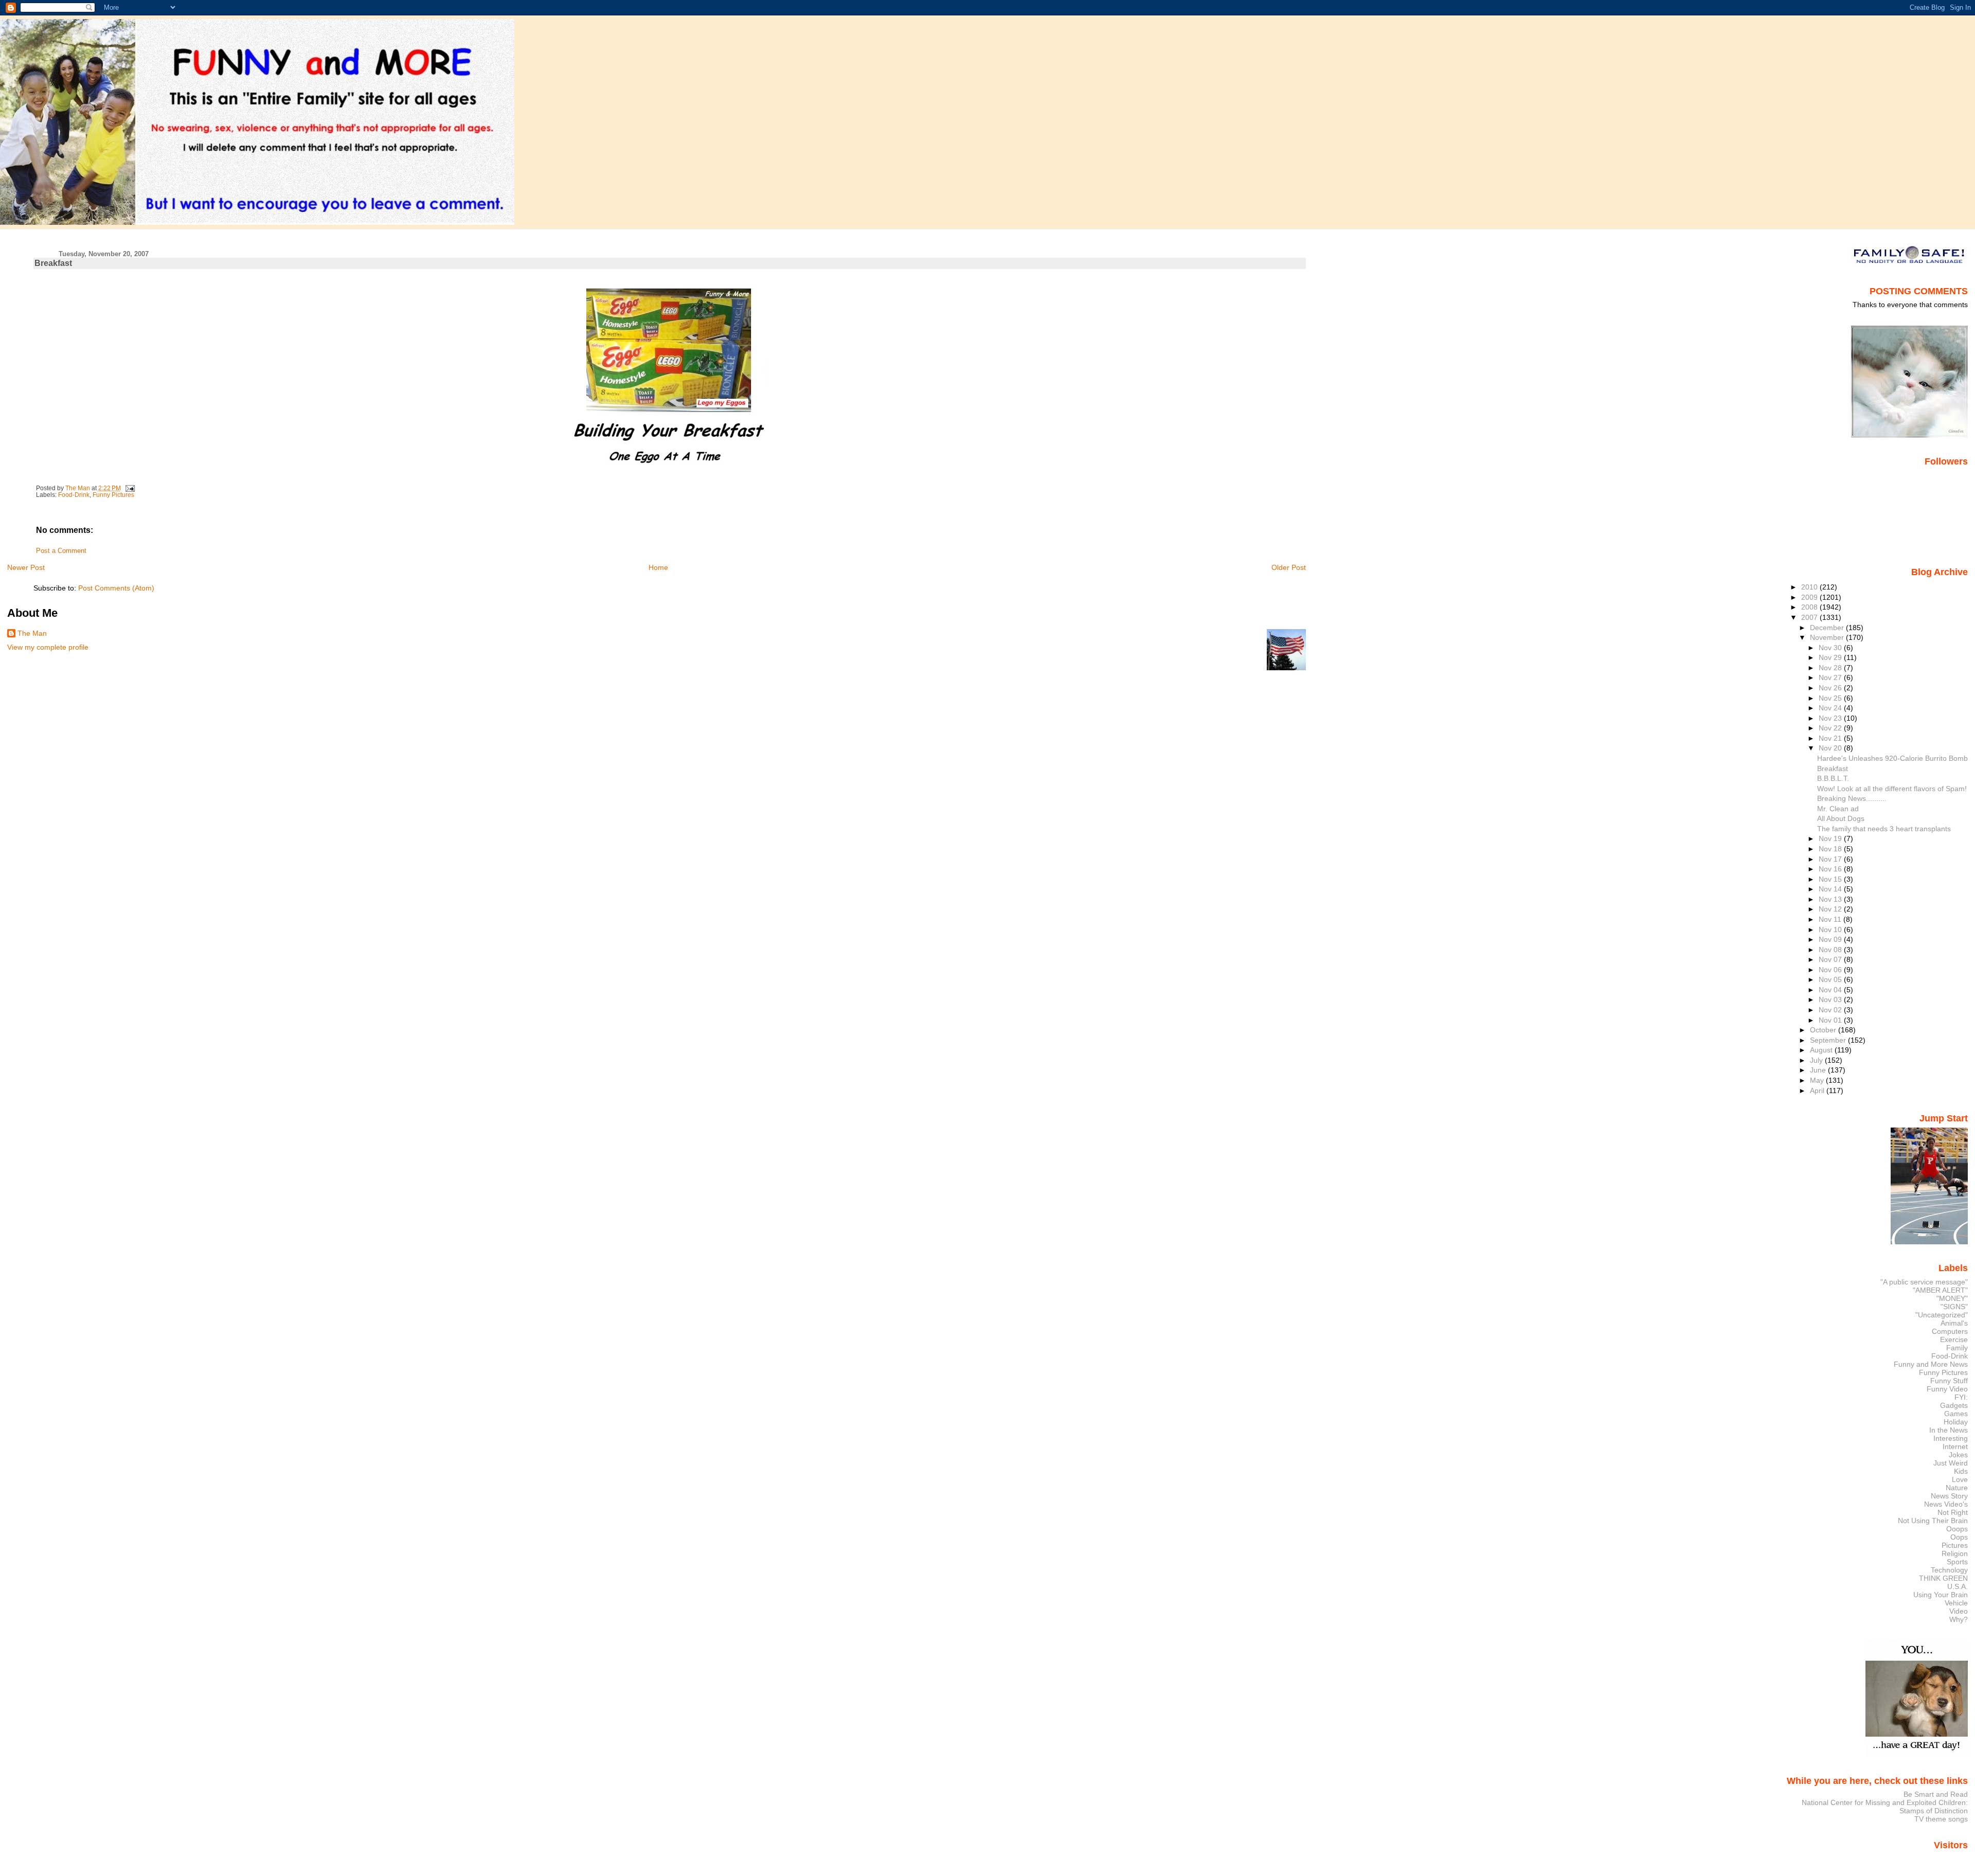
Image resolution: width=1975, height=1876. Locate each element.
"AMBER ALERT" (1940, 1290)
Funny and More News (1931, 1364)
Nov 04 (1831, 990)
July (1817, 1060)
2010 (1810, 587)
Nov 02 (1831, 1010)
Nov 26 (1831, 688)
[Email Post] (129, 488)
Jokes (1958, 1455)
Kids (1961, 1471)
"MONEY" (1952, 1298)
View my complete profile (48, 647)
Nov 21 (1831, 738)
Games (1956, 1414)
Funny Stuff (1949, 1381)
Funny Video (1947, 1389)
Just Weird (1951, 1463)
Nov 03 (1831, 999)
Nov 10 (1831, 930)
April (1818, 1091)
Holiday (1956, 1422)
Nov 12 (1831, 909)
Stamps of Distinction (1934, 1811)
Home (658, 567)
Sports (1957, 1562)
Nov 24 (1831, 708)
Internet (1955, 1446)
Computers (1950, 1331)
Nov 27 (1831, 677)
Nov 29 (1831, 657)
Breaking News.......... (1852, 798)
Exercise (1954, 1339)
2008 (1810, 607)
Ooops (1957, 1529)
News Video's (1946, 1504)
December (1828, 628)
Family (1957, 1348)
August (1822, 1050)
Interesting (1951, 1438)
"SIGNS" (1954, 1307)
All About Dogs (1841, 818)
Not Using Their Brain (1933, 1521)
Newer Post (26, 567)
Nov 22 (1831, 728)
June (1819, 1070)
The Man (32, 633)
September (1829, 1040)
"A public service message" (1924, 1282)
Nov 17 (1831, 859)
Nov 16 (1831, 869)
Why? (1959, 1619)
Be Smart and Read (1936, 1794)
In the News (1949, 1430)
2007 (1810, 617)
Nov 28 (1831, 668)
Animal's (1954, 1323)
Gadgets (1954, 1405)
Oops (1959, 1537)
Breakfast (1833, 769)
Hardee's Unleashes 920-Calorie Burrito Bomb (1892, 758)
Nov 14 (1831, 889)
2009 (1810, 597)
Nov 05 (1831, 979)
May (1818, 1080)
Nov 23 (1831, 718)
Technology (1949, 1570)
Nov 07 (1831, 959)
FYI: (1961, 1397)
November (1828, 637)
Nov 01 (1831, 1020)
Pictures (1955, 1545)
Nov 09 (1831, 939)
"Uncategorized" (1942, 1315)
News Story (1949, 1496)
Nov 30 (1831, 648)
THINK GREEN (1943, 1578)
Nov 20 (1831, 748)
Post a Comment (61, 551)
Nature (1957, 1488)
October (1824, 1030)
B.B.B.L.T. (1833, 778)
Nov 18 (1831, 849)
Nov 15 (1831, 879)
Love (1960, 1479)
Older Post (1289, 567)
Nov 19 (1831, 838)
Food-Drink (74, 495)
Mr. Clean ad (1838, 809)
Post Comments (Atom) (116, 588)
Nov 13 (1831, 899)
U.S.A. (1958, 1586)
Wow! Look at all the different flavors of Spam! (1892, 789)
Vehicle (1956, 1603)
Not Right (1953, 1512)
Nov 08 (1831, 950)
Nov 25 (1831, 698)
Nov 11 (1831, 919)
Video (1959, 1611)
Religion (1955, 1553)
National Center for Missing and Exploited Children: (1885, 1802)
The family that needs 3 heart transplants (1884, 829)
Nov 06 (1831, 970)
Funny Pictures (113, 495)
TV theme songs (1941, 1819)
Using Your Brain (1941, 1595)
